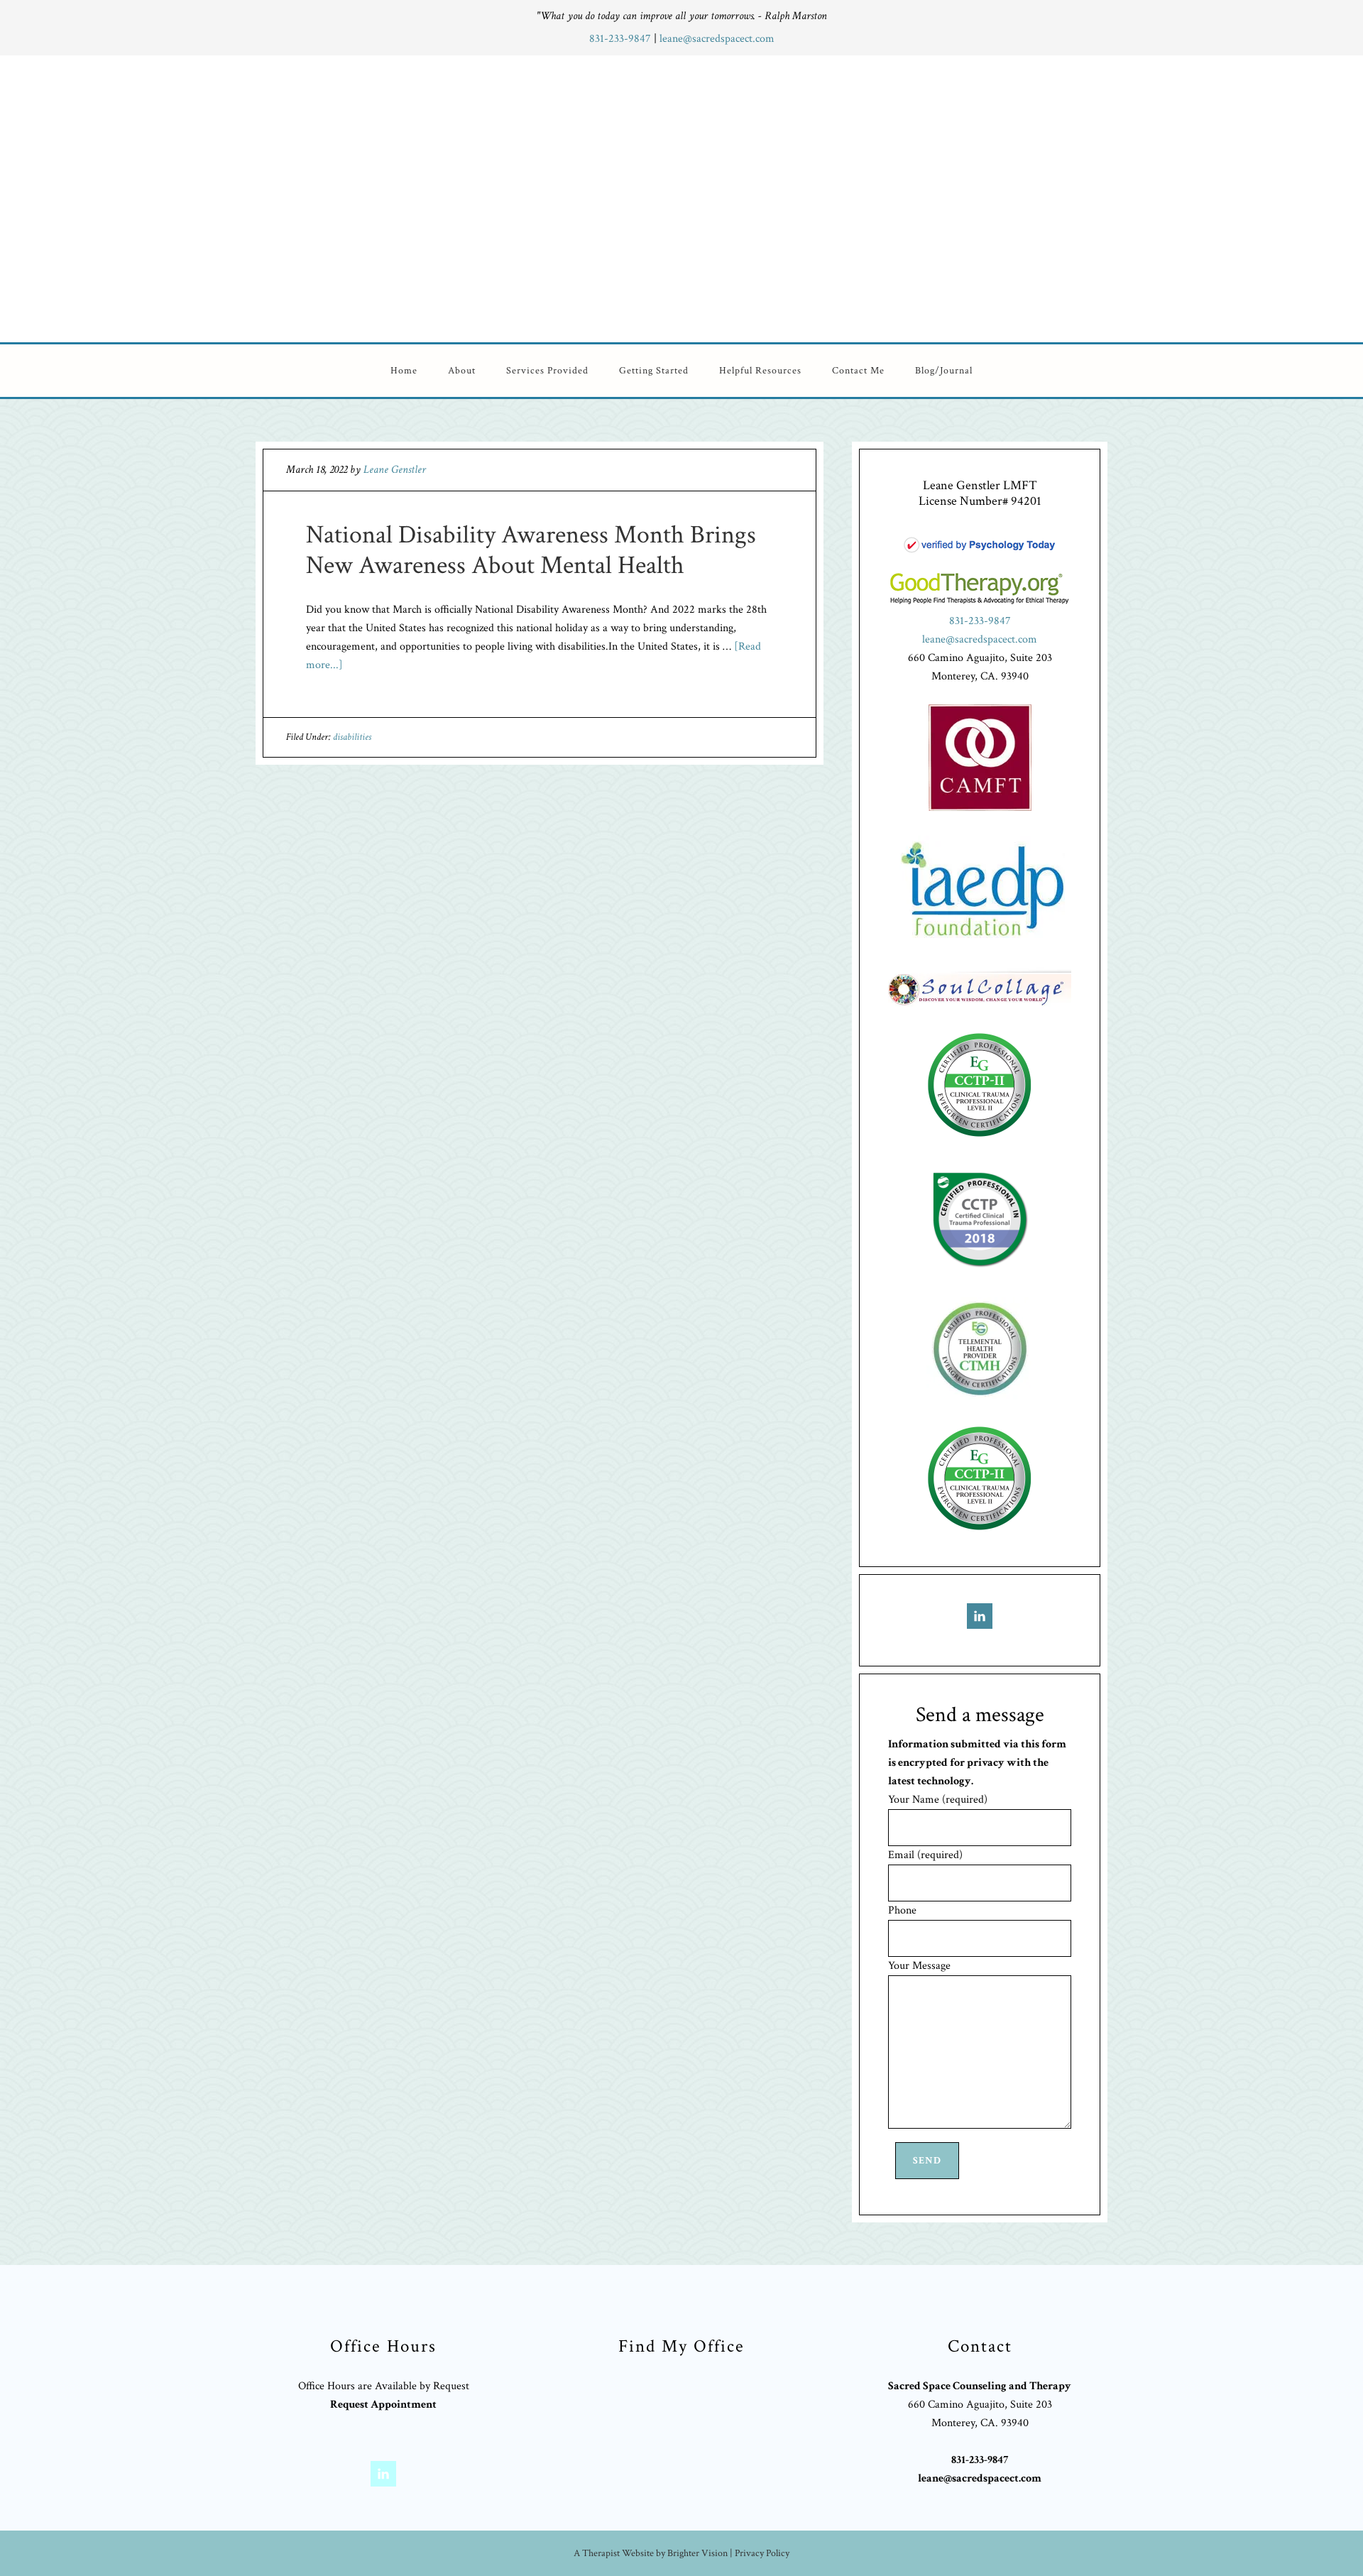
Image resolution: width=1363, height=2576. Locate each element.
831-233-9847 (622, 39)
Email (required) (925, 1855)
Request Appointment (383, 2405)
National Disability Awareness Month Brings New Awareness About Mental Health (531, 550)
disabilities (352, 737)
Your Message (919, 1966)
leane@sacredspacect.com (717, 39)
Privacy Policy (762, 2553)
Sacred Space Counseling (769, 196)
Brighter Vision (697, 2553)
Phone (902, 1910)
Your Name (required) (938, 1800)
